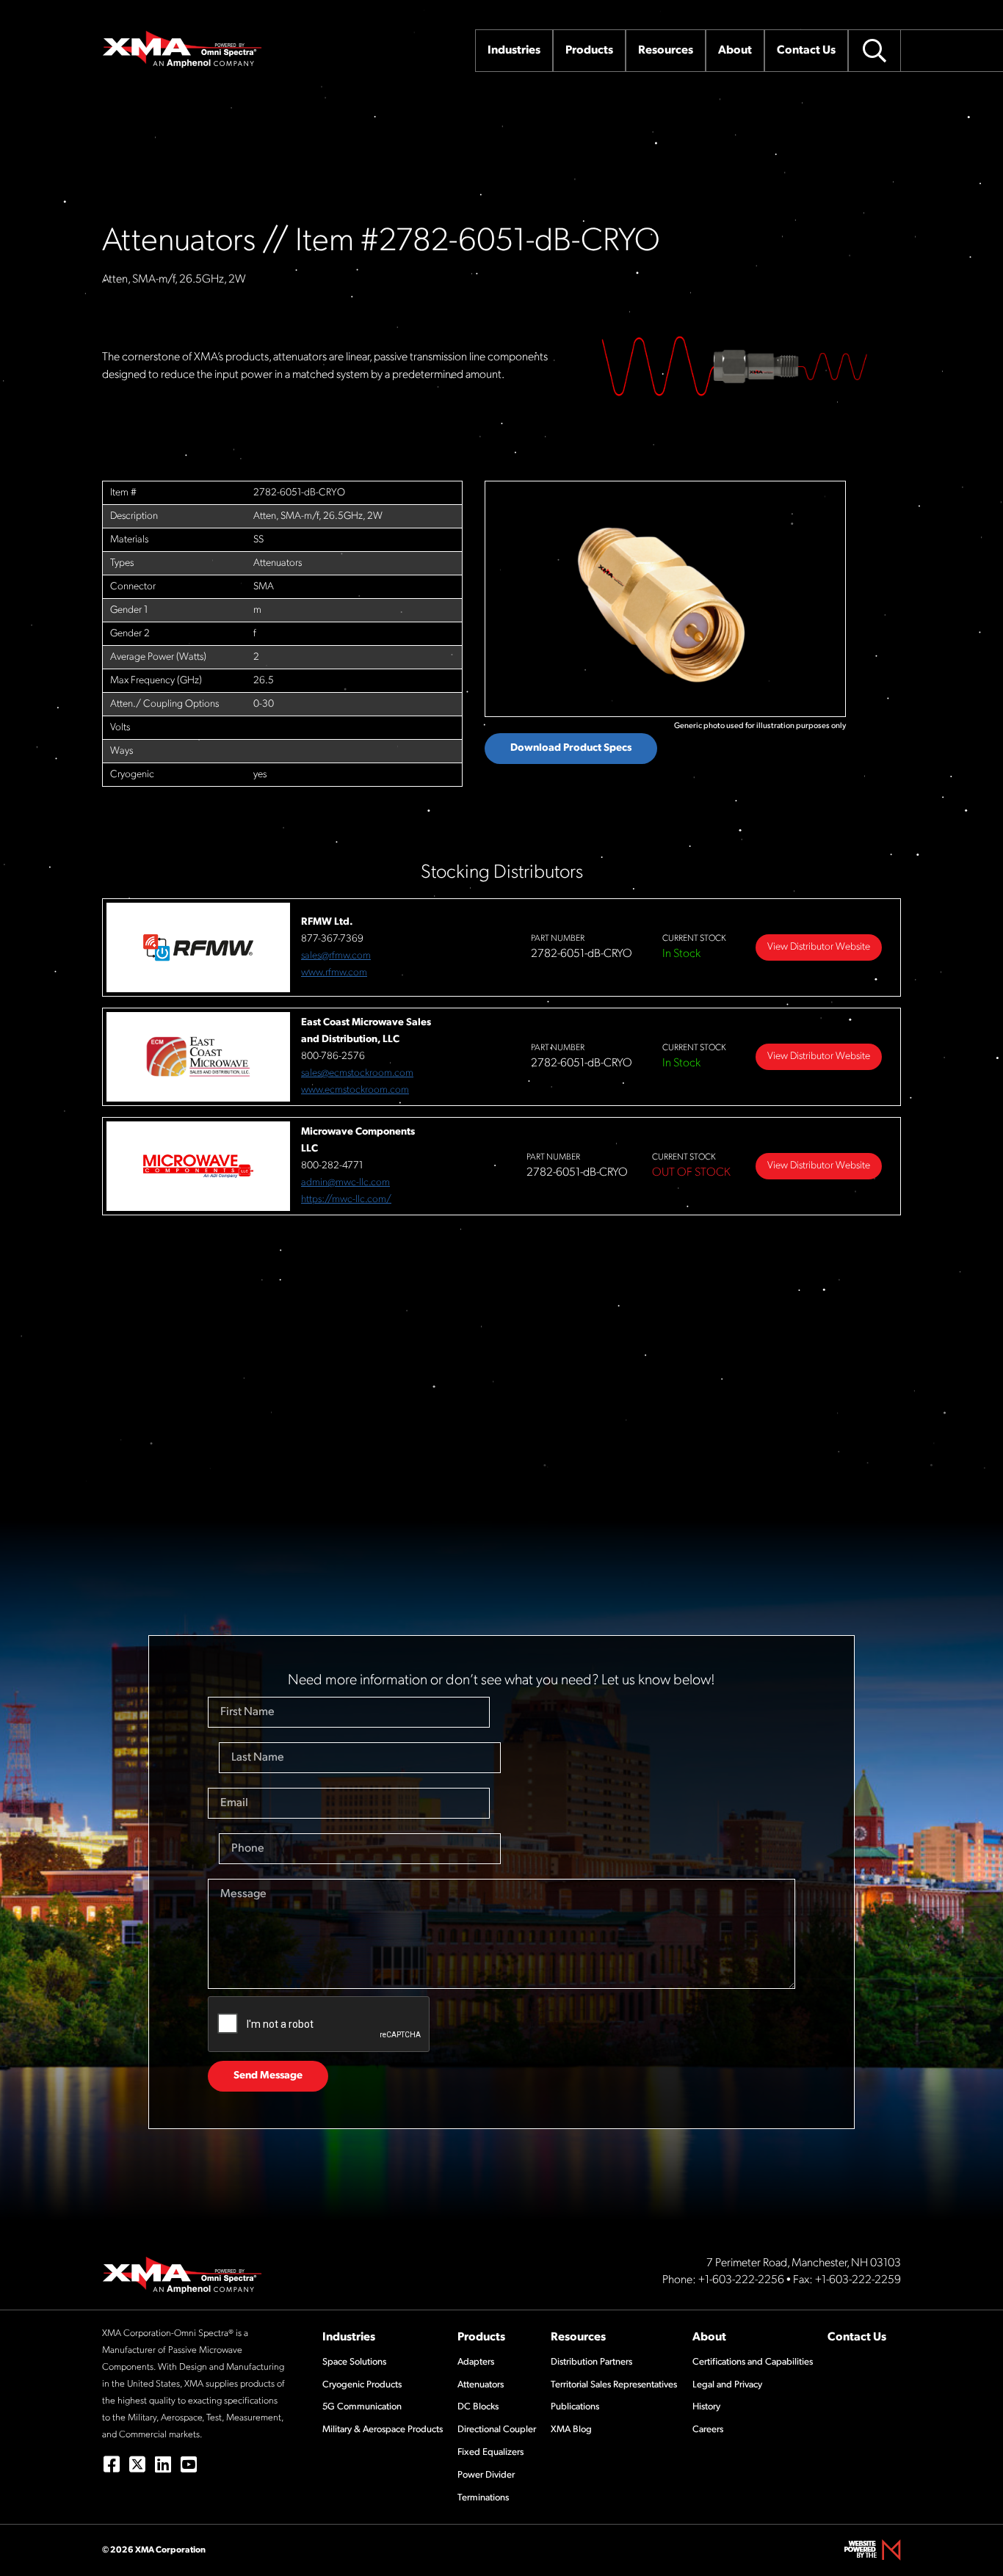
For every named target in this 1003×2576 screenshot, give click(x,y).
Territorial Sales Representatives (614, 2385)
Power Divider (486, 2475)
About (709, 2337)
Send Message (268, 2076)
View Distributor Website (819, 947)
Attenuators (481, 2385)
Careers (708, 2430)
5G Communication (362, 2407)
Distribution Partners (591, 2362)
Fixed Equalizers (490, 2452)
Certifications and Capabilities (753, 2362)
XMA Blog (571, 2430)
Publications (575, 2407)
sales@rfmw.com (336, 956)
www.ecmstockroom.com (355, 1090)
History (706, 2407)
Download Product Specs (571, 748)
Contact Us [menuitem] (806, 51)
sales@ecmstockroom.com (357, 1073)
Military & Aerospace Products (383, 2430)
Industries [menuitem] (514, 51)
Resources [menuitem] (666, 51)
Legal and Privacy (727, 2385)
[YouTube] (188, 2464)
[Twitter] (137, 2464)
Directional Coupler (497, 2430)
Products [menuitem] (589, 51)
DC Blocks (478, 2407)
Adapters (476, 2362)
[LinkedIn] (163, 2464)
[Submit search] (875, 51)
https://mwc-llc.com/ (346, 1200)
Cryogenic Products (362, 2385)
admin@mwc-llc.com (345, 1183)
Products (481, 2337)
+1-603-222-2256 (741, 2280)
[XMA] (183, 49)
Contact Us (857, 2337)
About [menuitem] (735, 51)
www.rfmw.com (334, 973)
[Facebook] (111, 2464)
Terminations (483, 2498)
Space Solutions (354, 2362)
